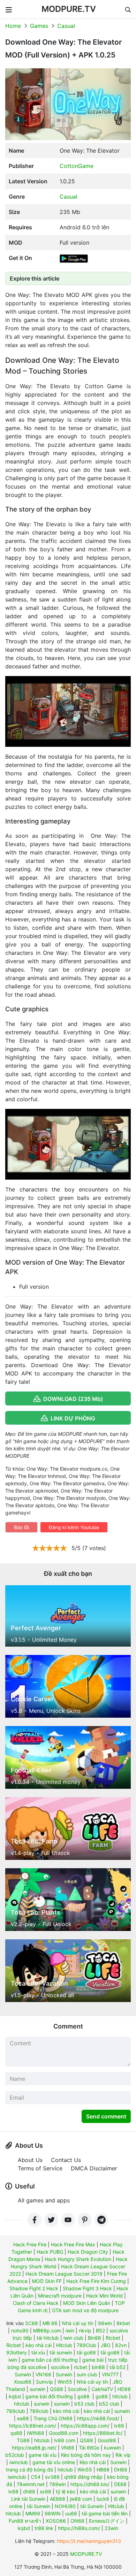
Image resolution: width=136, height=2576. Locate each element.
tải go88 (86, 2352)
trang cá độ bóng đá (29, 2470)
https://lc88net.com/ (33, 2426)
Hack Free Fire (30, 2244)
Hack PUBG (50, 2252)
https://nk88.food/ (98, 2418)
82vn (121, 2345)
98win (105, 2323)
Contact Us (66, 2160)
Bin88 (95, 2338)
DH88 (121, 2470)
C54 (36, 2477)
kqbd (15, 2396)
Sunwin (23, 2374)
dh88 (29, 2491)
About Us (30, 2160)
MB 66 (50, 2323)
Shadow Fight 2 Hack (34, 2288)
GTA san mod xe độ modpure (85, 2310)
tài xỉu (38, 2352)
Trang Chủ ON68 (53, 2418)
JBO (106, 2345)
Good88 (107, 2440)
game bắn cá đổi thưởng (50, 2360)
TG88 (23, 2440)
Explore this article (35, 278)
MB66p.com (47, 2330)
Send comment (106, 2116)
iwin (70, 2330)
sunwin (37, 2389)
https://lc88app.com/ (85, 2426)
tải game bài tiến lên (105, 2513)
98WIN (53, 2513)
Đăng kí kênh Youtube (74, 1527)
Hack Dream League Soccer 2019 (64, 2274)
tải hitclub (48, 2338)
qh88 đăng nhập (83, 2477)
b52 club (84, 2404)
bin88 (98, 2367)
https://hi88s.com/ (79, 2528)
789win (58, 2484)
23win (111, 2528)
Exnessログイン (107, 2521)
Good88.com (64, 2433)
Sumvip (44, 2382)
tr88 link (44, 2528)
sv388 (52, 2477)
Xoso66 (23, 2382)
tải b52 (118, 2367)
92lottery (17, 2352)
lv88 (13, 2491)
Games (39, 26)
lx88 (119, 2426)
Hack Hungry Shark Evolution (78, 2259)
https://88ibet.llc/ (103, 2433)
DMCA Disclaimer (94, 2168)
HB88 (103, 2470)
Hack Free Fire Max (73, 2244)
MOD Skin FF (47, 2281)
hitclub (120, 2396)
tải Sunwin (39, 2506)
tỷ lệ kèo (66, 2491)
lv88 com (65, 2440)
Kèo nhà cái (93, 2462)
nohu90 (20, 2330)
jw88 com (81, 2499)
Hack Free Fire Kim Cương (96, 2281)
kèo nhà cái (39, 2345)
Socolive (77, 2389)
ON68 (77, 2521)
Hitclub (64, 2345)
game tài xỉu (43, 2455)
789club (16, 2411)
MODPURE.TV (69, 9)
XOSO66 (56, 2521)
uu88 (71, 2513)
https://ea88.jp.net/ (34, 2448)
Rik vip (123, 2455)
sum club (87, 2374)
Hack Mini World (104, 2296)
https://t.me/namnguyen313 (89, 2541)
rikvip (85, 2330)
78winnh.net (31, 2484)
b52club (15, 2455)
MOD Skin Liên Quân (87, 2303)
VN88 (68, 2448)
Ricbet (113, 2338)
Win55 (65, 2382)
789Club (86, 2345)
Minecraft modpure (60, 2296)
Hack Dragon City (88, 2252)
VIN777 (110, 2374)
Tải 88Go (89, 2448)
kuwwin (112, 2448)
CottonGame (77, 166)
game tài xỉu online (54, 2462)
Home (13, 26)
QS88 (56, 2389)
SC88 (32, 2323)
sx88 (46, 2491)
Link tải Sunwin (28, 2499)
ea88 (23, 2418)
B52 (100, 2330)
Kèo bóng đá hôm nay (86, 2455)
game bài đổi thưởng (49, 2396)
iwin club (73, 2338)
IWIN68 (36, 2433)
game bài (93, 2360)
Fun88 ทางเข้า (25, 2521)
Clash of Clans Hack (36, 2303)
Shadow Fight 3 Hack (87, 2288)
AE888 (58, 2499)
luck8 (103, 2499)
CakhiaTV (102, 2389)
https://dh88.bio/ (90, 2484)
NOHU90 (65, 2506)
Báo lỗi (21, 1527)
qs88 (16, 2433)
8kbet (123, 2323)
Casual (66, 26)
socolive (60, 2367)
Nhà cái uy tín (78, 2323)
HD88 (124, 2389)
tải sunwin (61, 2352)
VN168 (43, 2374)
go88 (84, 2396)
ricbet (81, 2367)
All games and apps (44, 2200)
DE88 (120, 2484)
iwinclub (19, 2462)
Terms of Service (40, 2168)
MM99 (33, 2513)
